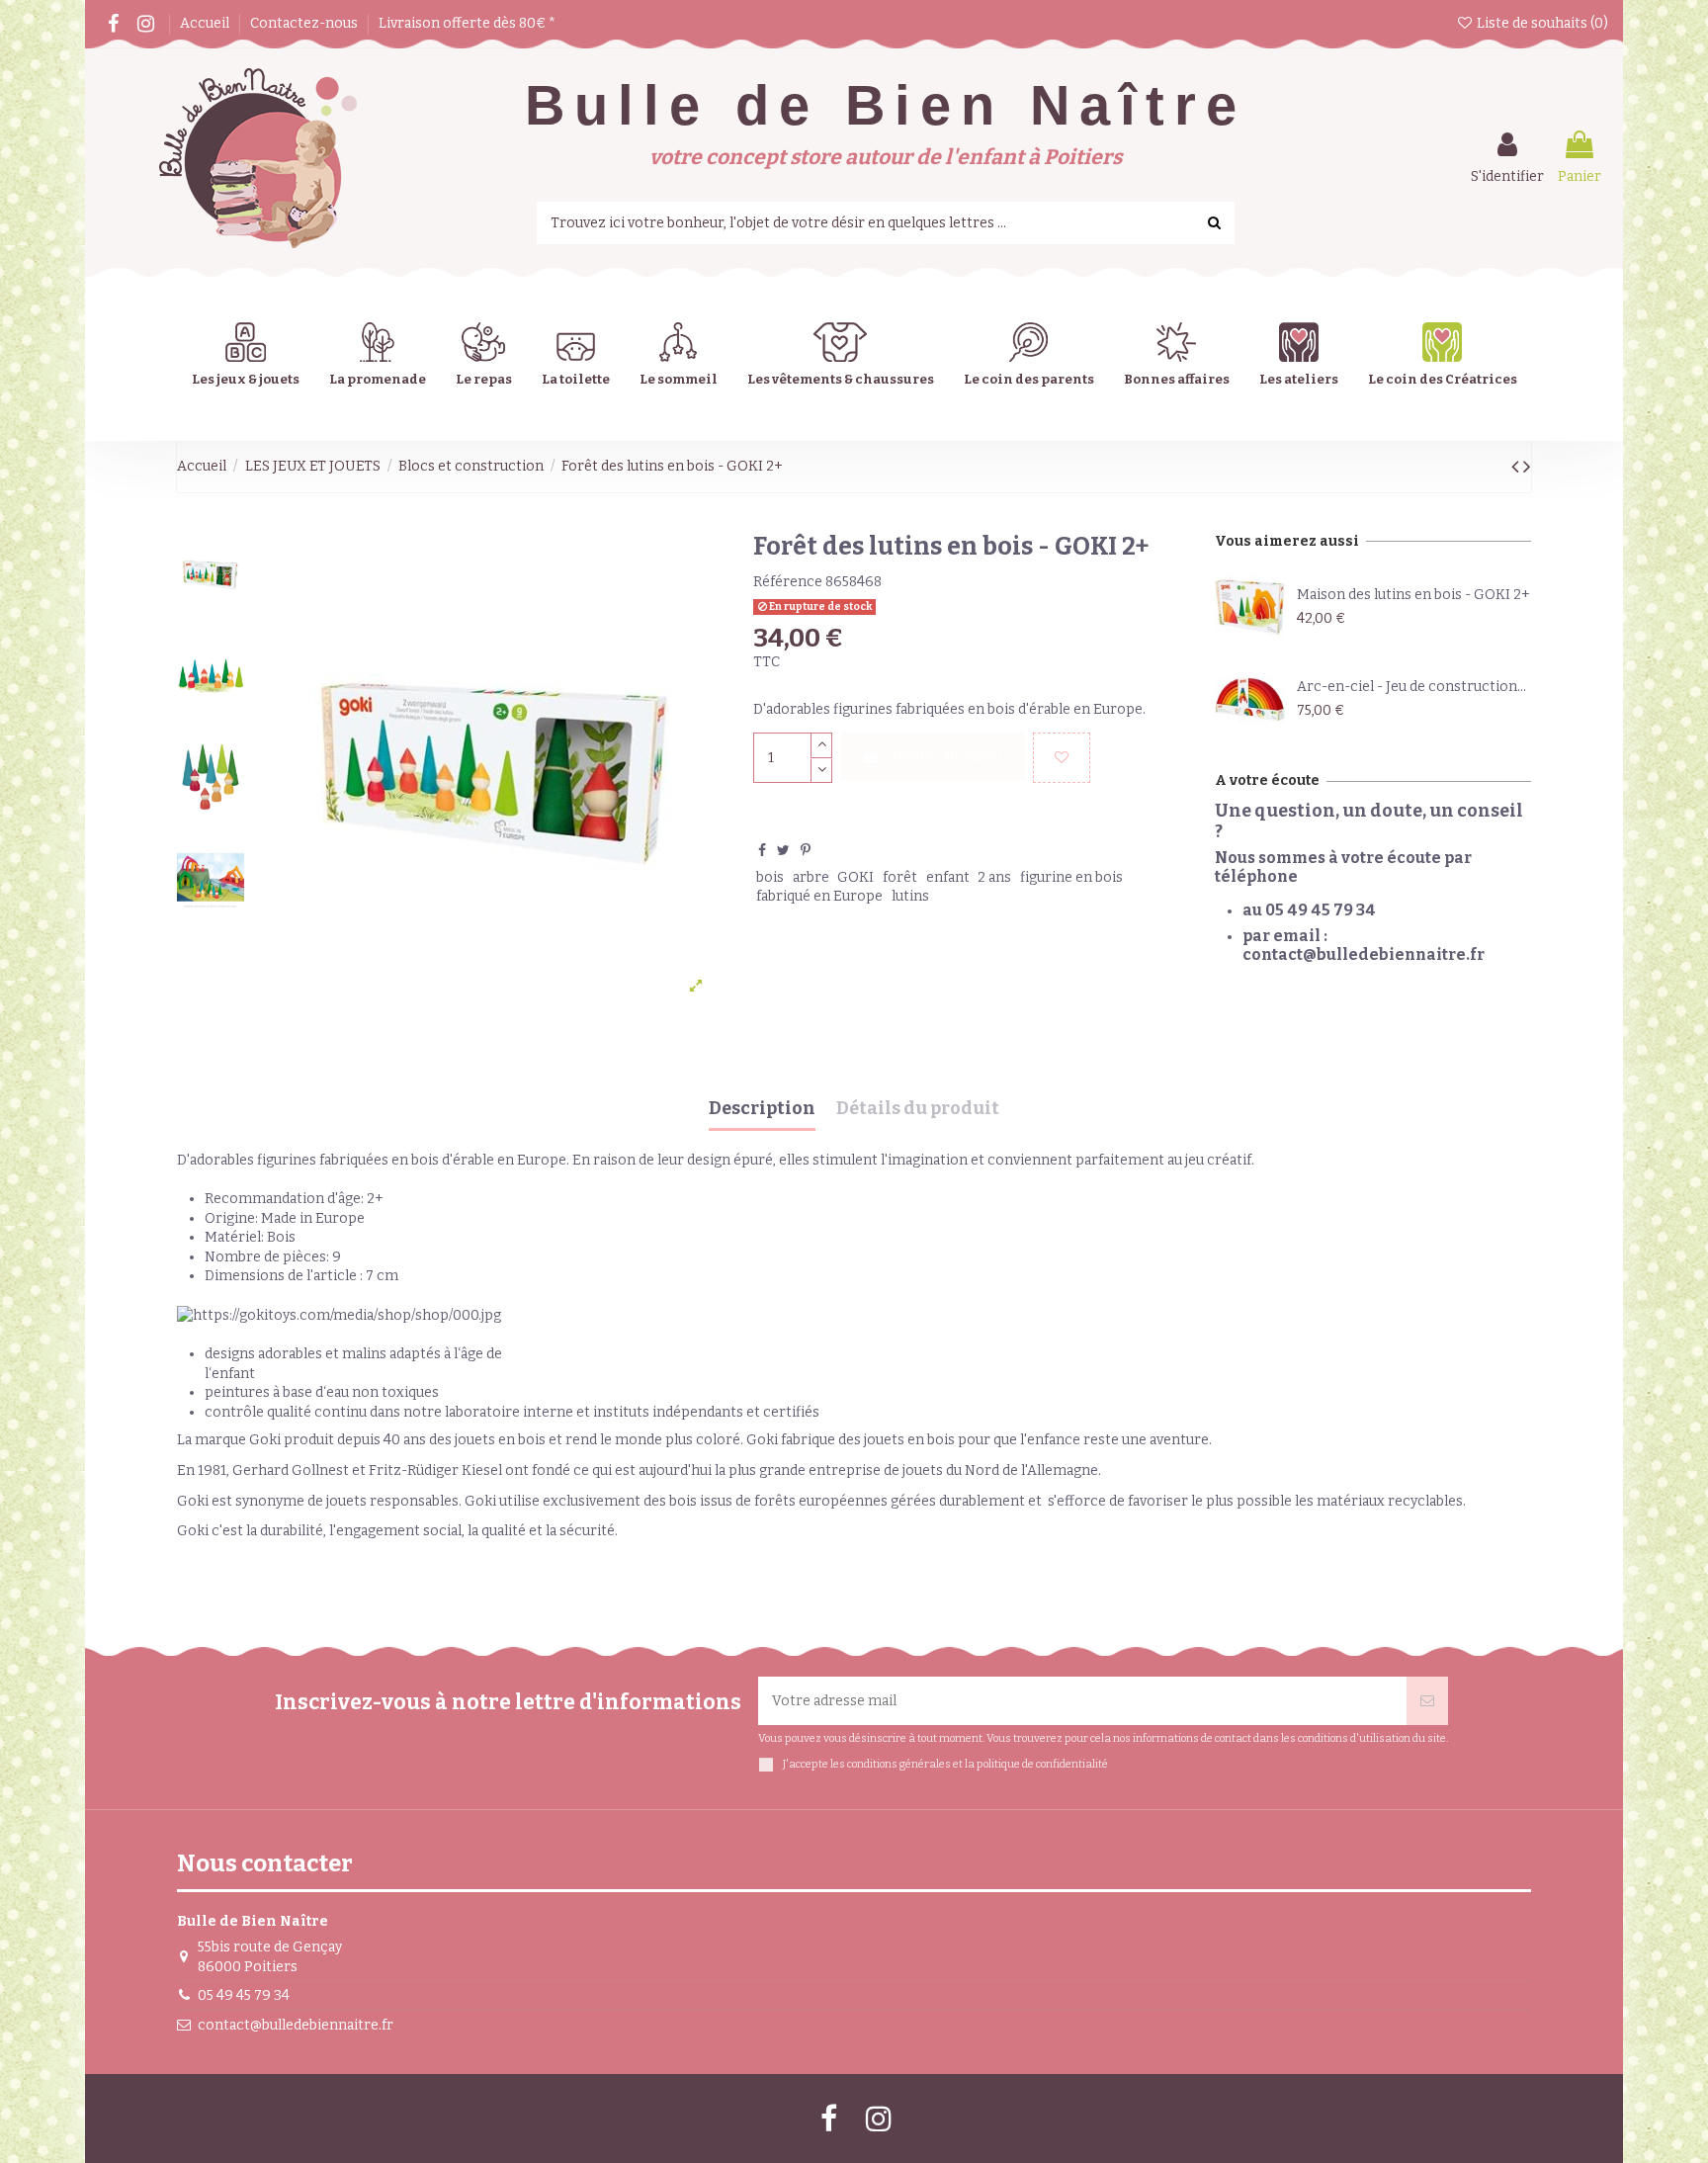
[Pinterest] (806, 851)
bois (770, 877)
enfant (948, 877)
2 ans (994, 877)
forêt (900, 877)
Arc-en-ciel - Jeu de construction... (1411, 687)
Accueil (206, 23)
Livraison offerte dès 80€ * (467, 23)
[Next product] (1527, 467)
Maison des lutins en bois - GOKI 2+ (1413, 595)
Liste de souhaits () (1541, 23)
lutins (910, 896)
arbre (811, 877)
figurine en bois (1071, 877)
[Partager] (762, 851)
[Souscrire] (1427, 1701)
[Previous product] (1517, 467)
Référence (788, 582)
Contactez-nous (305, 23)
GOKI (855, 877)
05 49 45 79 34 (244, 1995)
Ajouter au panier (947, 757)
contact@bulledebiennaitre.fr (296, 2025)
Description (762, 1109)
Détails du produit (918, 1109)
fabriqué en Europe (819, 896)
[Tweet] (783, 851)
